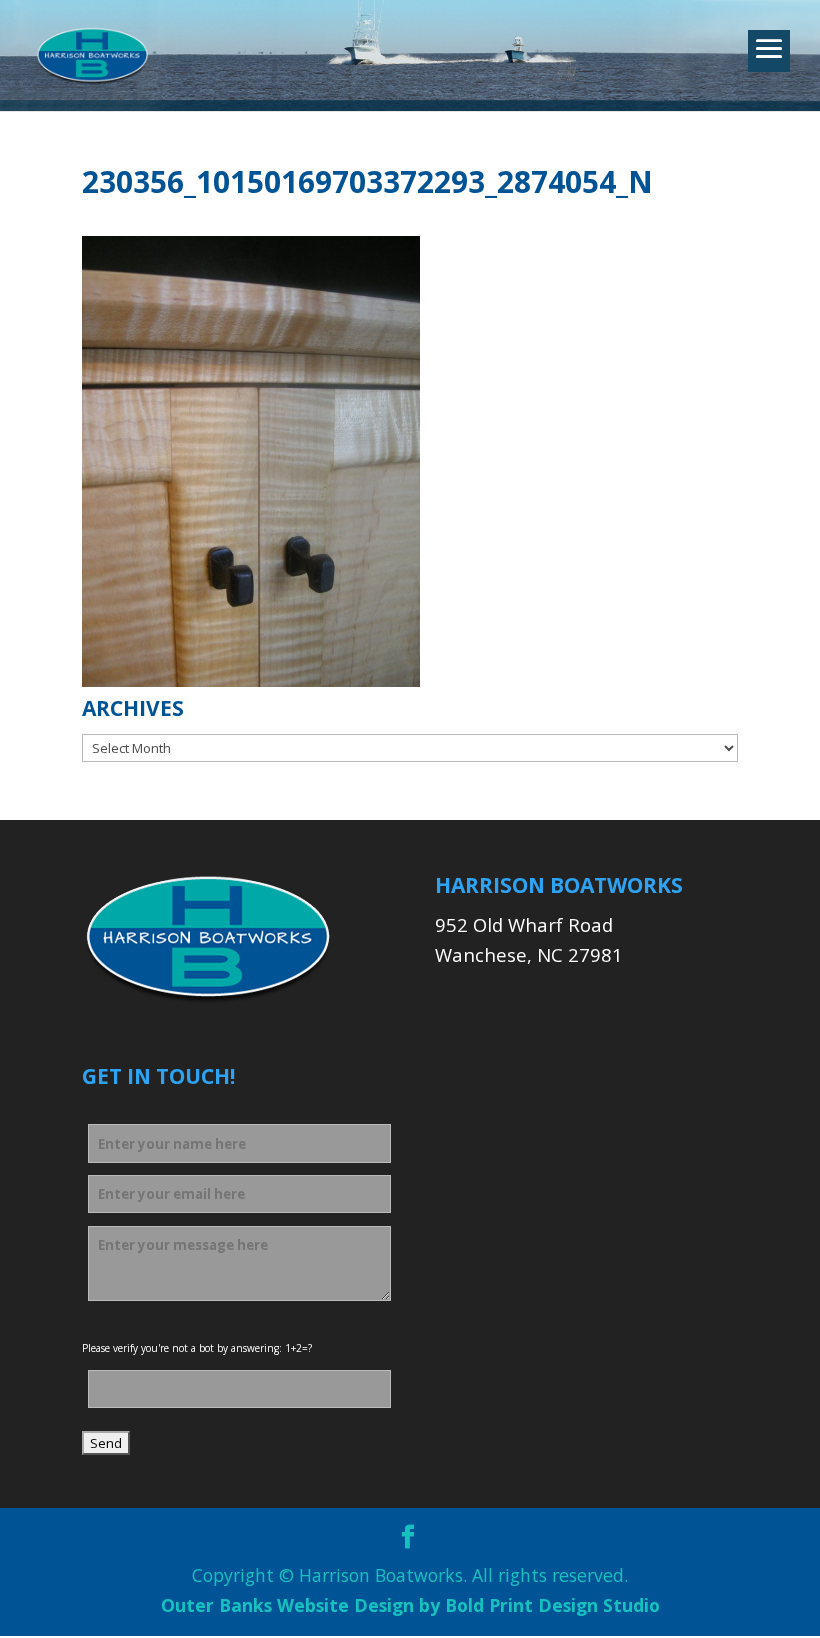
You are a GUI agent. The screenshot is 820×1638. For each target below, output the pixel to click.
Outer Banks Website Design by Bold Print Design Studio (410, 1605)
